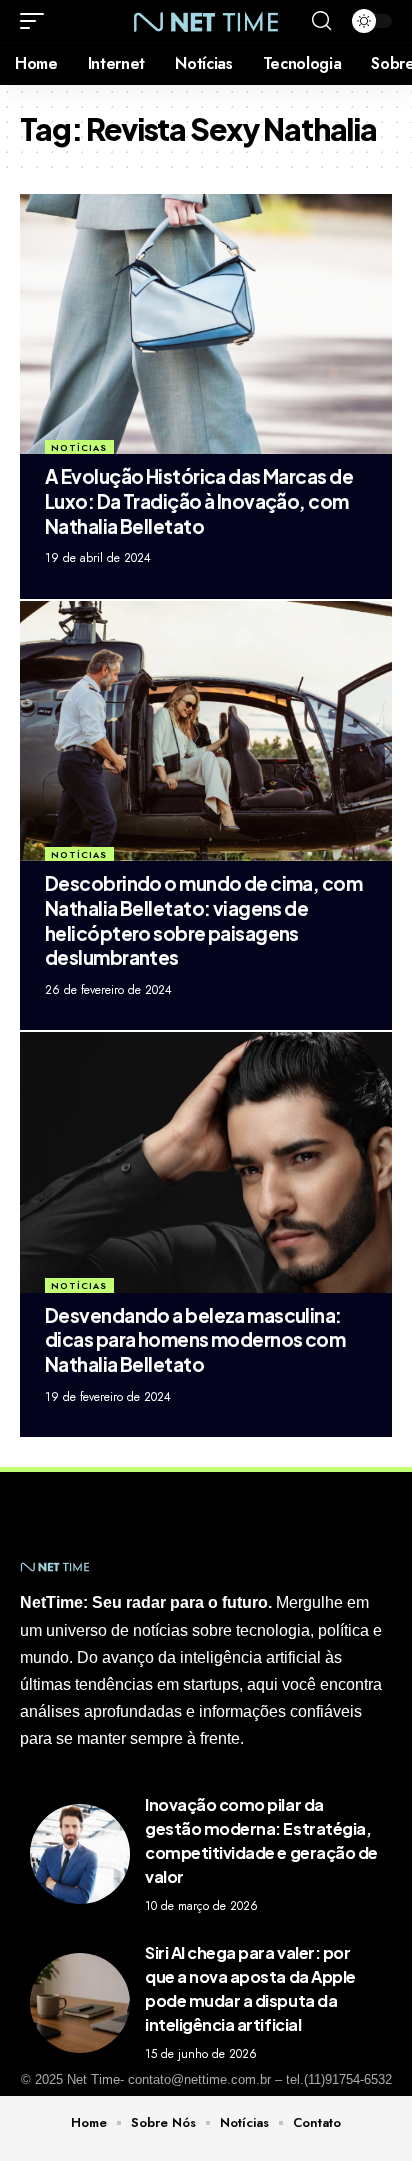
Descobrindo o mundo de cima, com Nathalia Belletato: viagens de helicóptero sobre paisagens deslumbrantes (203, 920)
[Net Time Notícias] (206, 20)
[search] (321, 21)
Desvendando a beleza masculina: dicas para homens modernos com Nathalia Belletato (195, 1339)
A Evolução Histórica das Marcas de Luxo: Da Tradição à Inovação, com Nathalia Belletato (199, 500)
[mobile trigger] (37, 21)
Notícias (79, 447)
